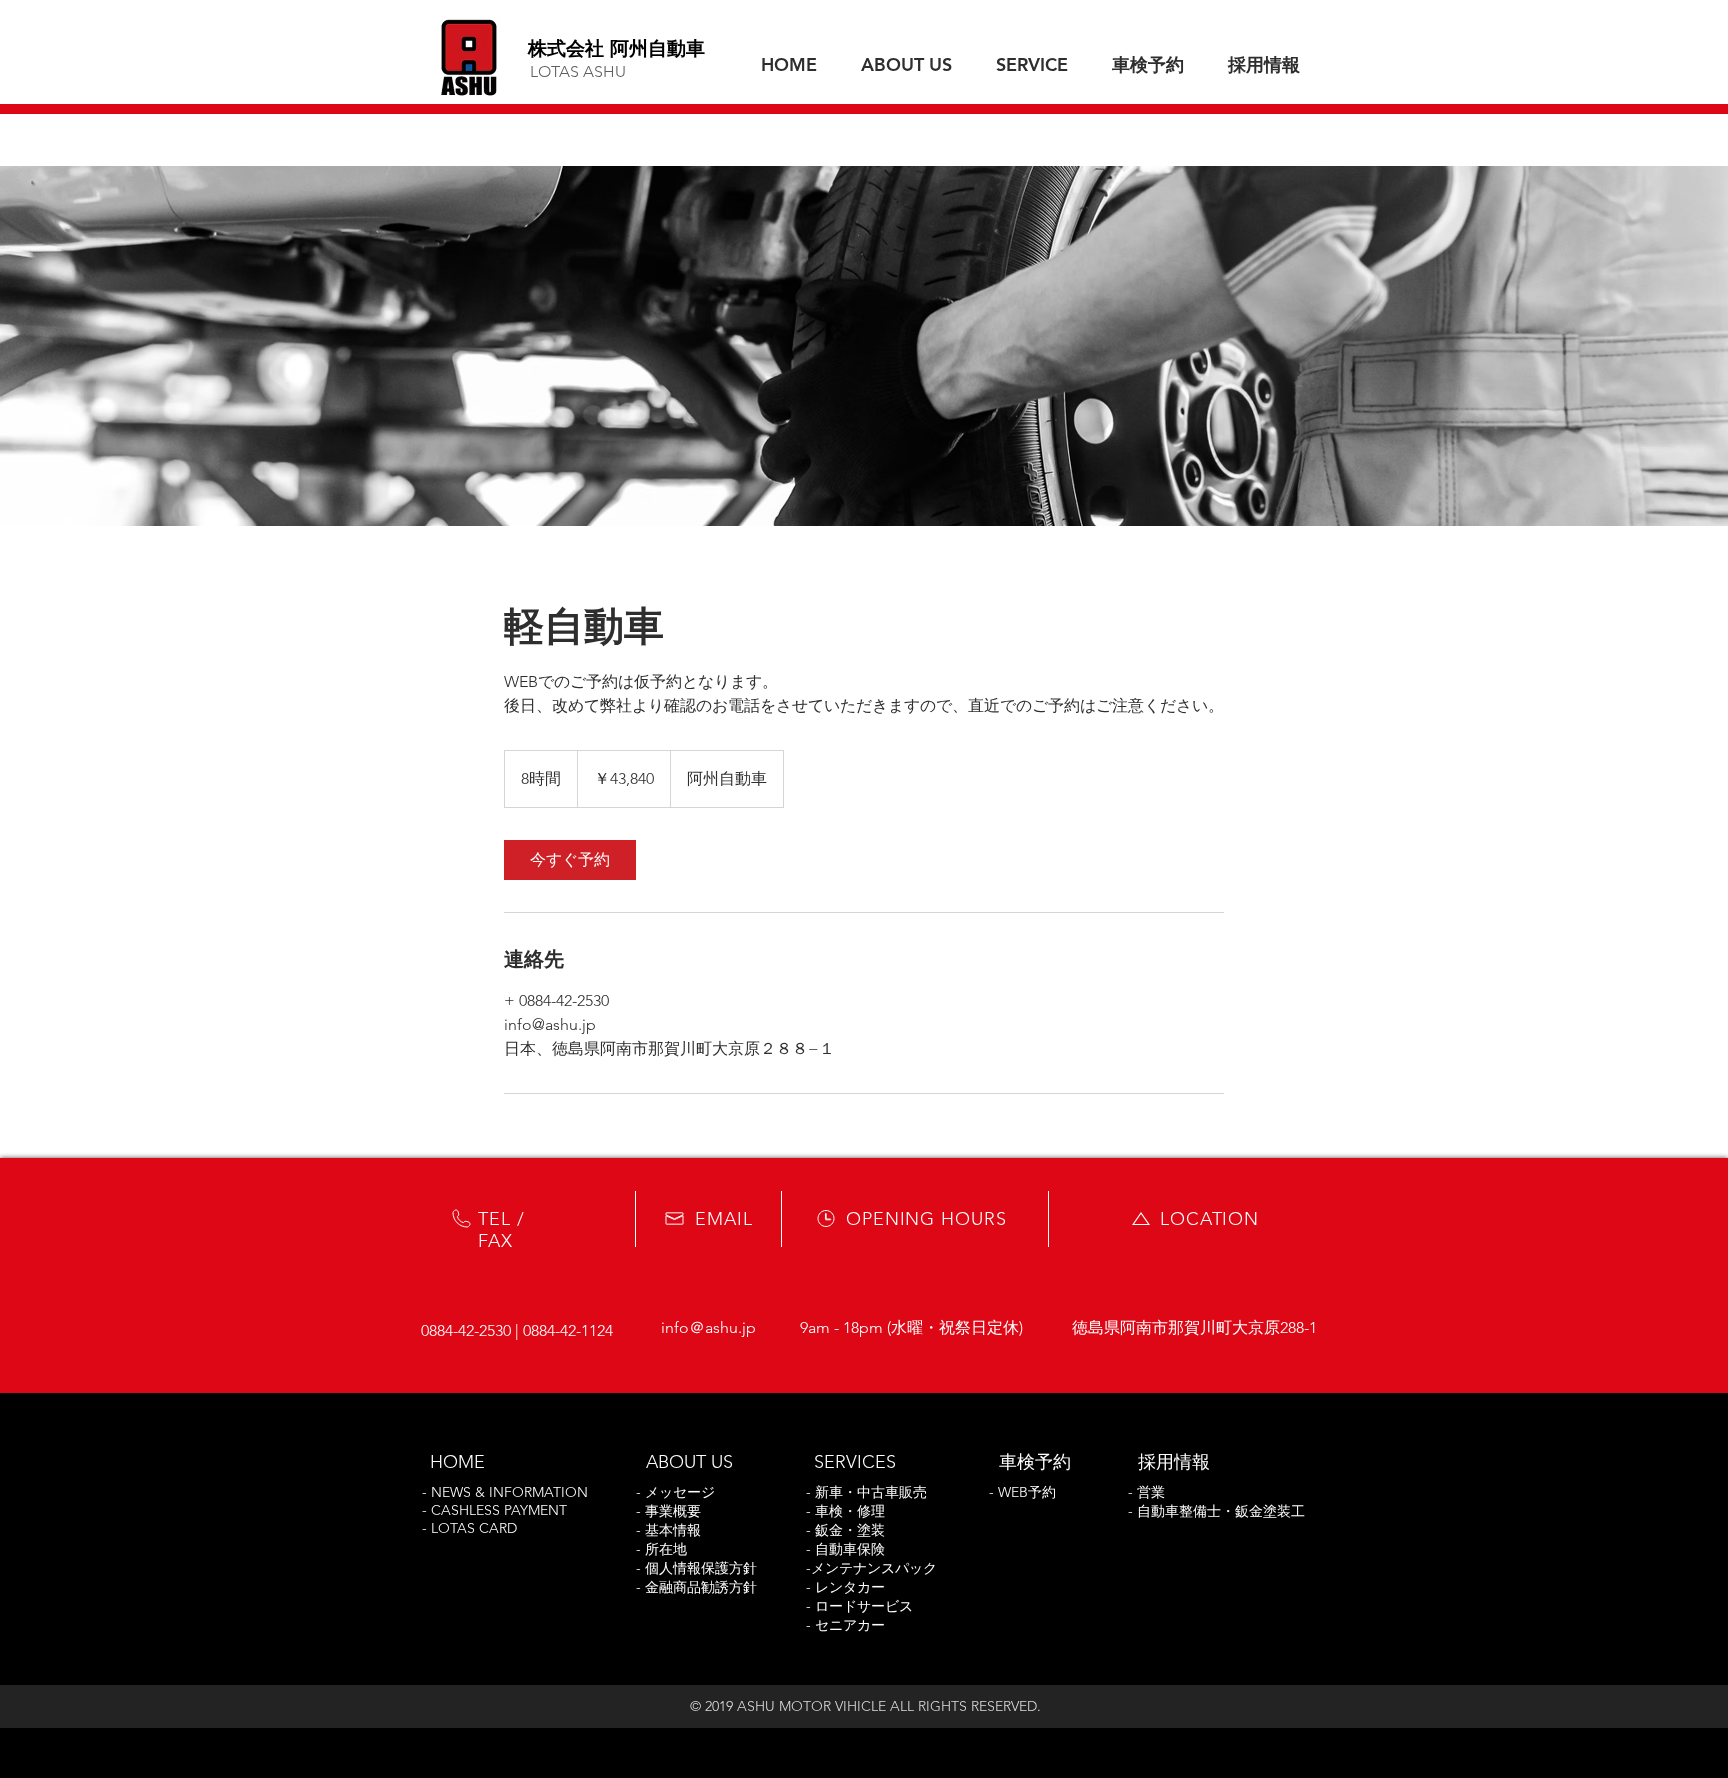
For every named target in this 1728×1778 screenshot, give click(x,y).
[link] (570, 860)
